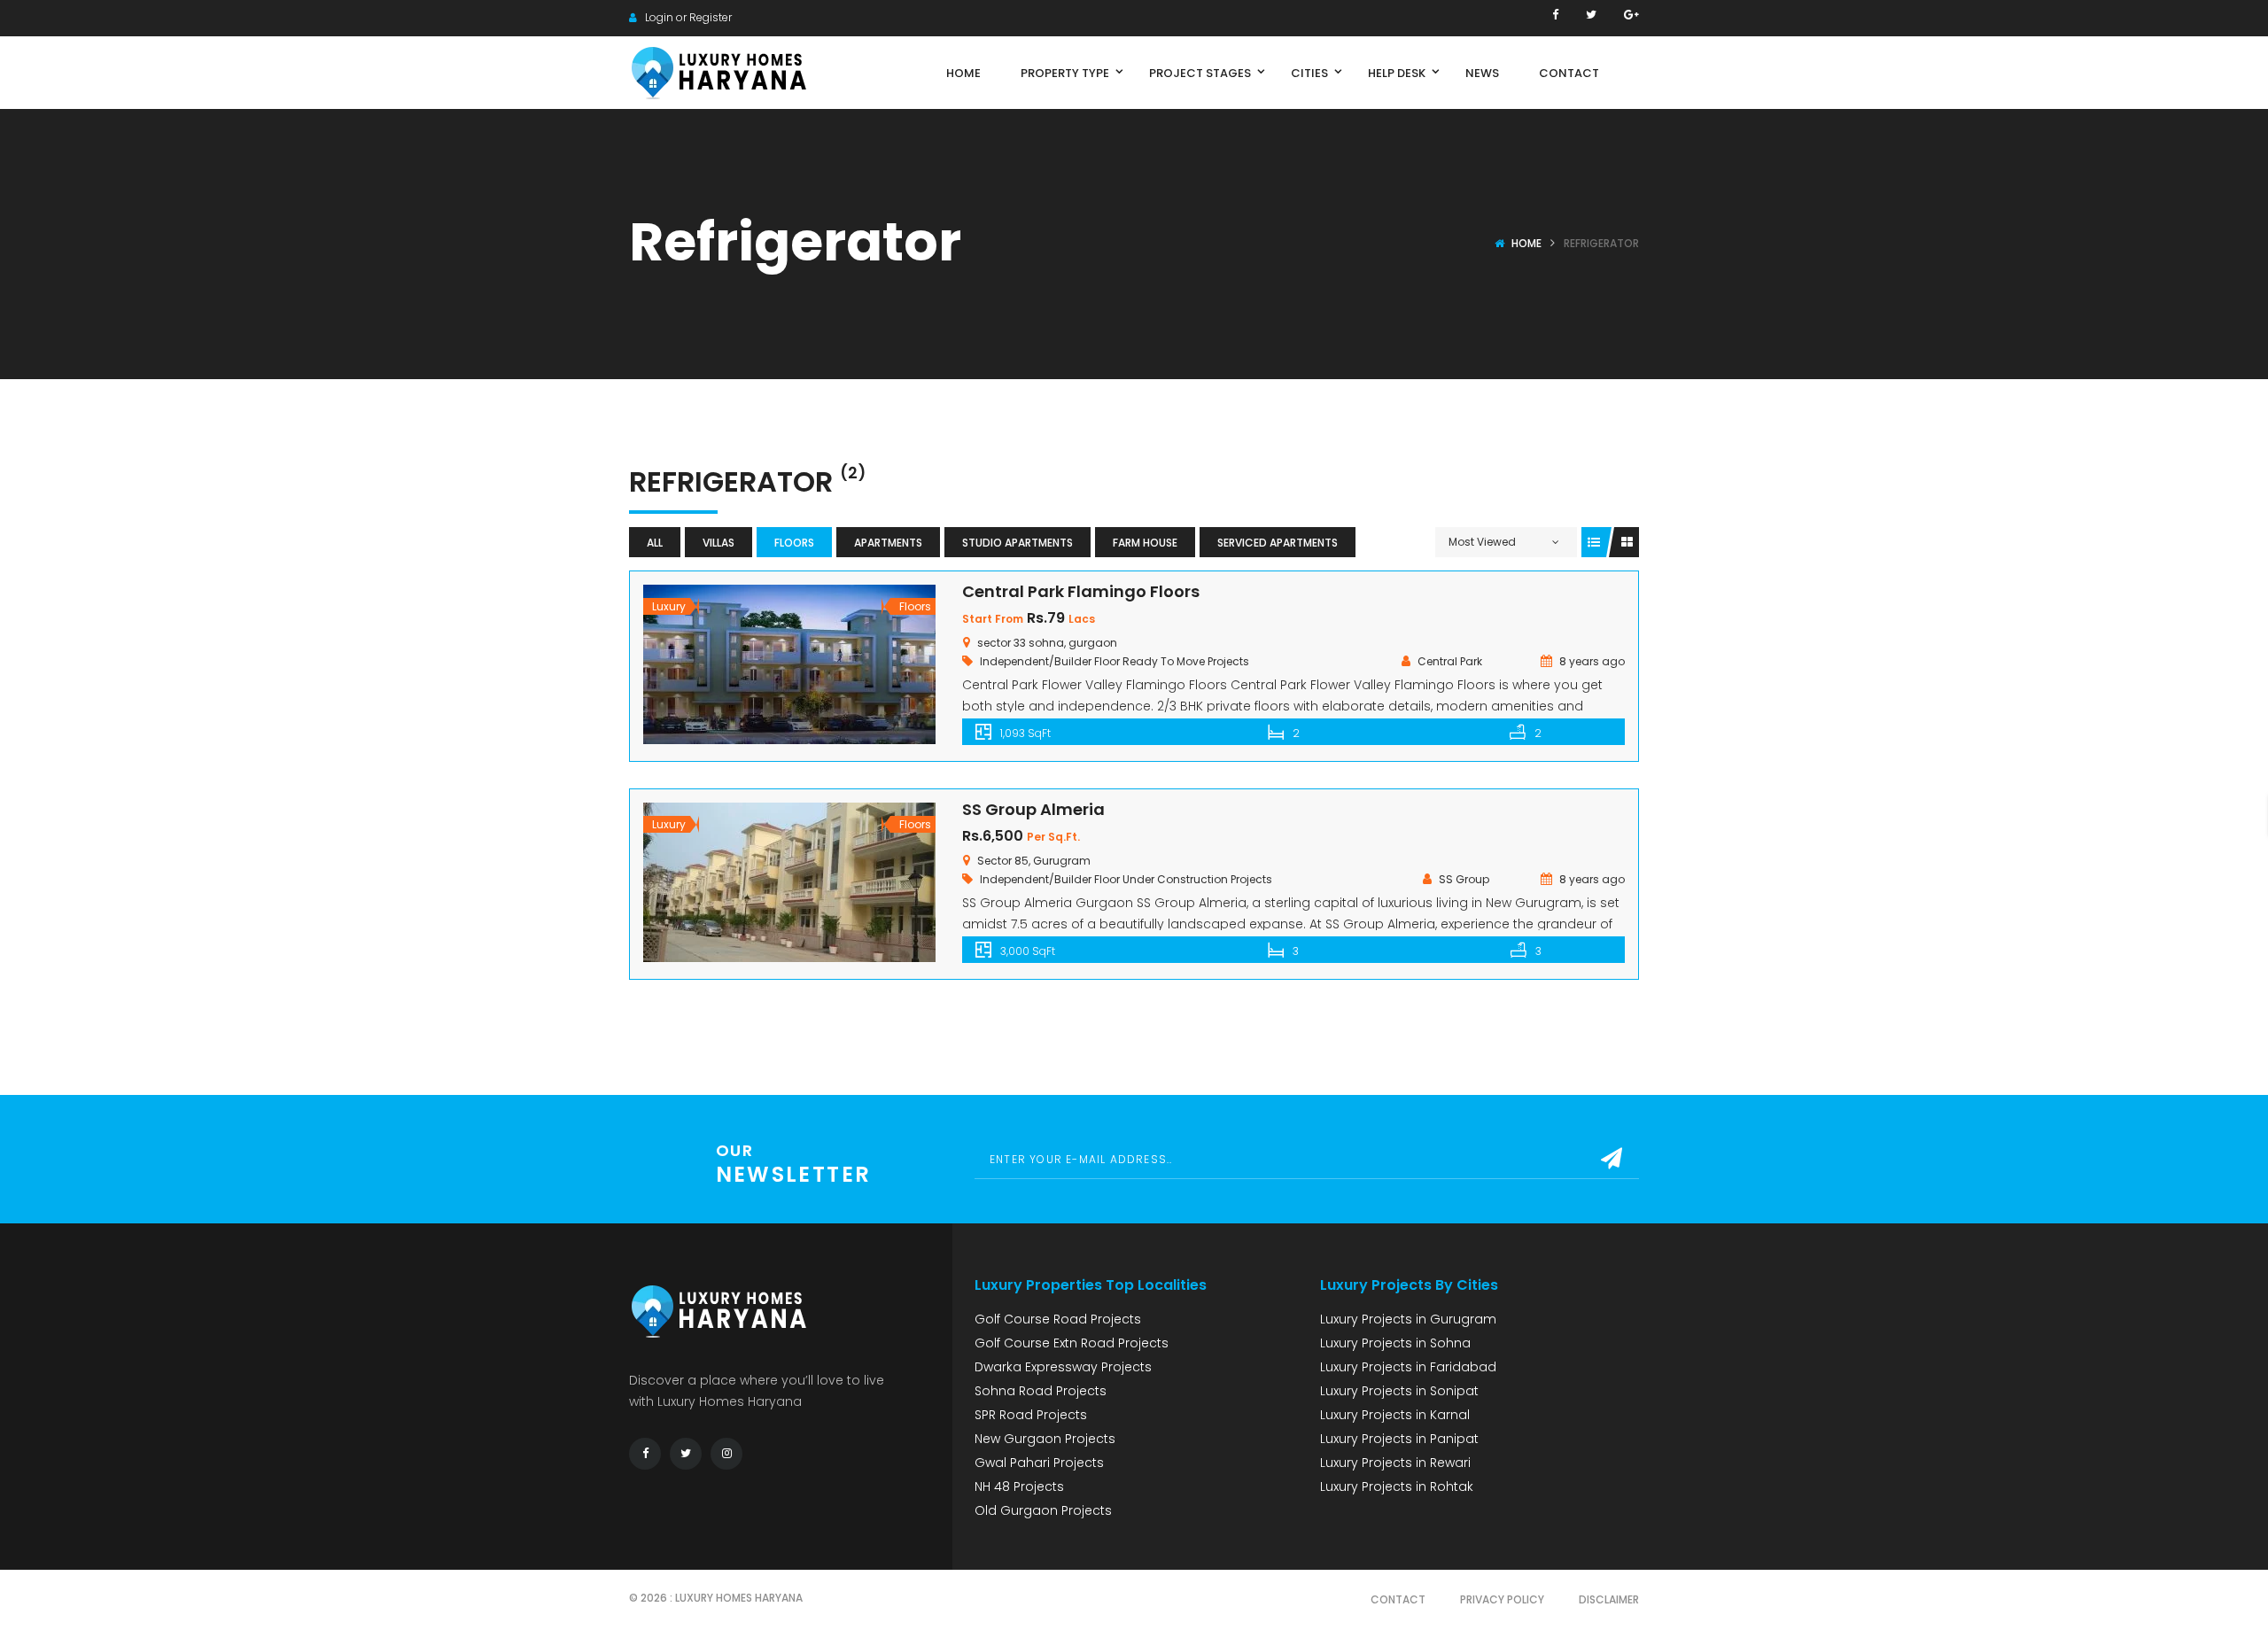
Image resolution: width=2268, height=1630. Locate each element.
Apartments (888, 543)
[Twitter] (1591, 15)
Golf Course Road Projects (1058, 1319)
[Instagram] (726, 1454)
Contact (1398, 1599)
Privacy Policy (1502, 1599)
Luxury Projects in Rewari (1395, 1463)
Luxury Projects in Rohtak (1397, 1486)
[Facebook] (1555, 15)
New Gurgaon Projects (1045, 1439)
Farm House (1145, 543)
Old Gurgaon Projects (1043, 1510)
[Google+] (1631, 15)
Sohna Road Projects (1041, 1391)
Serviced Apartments (1278, 543)
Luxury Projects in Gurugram (1408, 1319)
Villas (718, 543)
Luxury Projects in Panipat (1399, 1439)
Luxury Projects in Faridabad (1408, 1367)
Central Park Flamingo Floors (1081, 591)
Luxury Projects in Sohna (1395, 1343)
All (655, 543)
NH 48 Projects (1019, 1486)
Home (1526, 243)
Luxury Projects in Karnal (1395, 1415)
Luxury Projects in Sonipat (1399, 1391)
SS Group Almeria (1033, 809)
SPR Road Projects (1031, 1415)
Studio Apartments (1017, 543)
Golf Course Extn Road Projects (1072, 1343)
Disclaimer (1609, 1599)
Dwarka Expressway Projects (1063, 1367)
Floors (794, 543)
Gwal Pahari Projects (1039, 1463)
